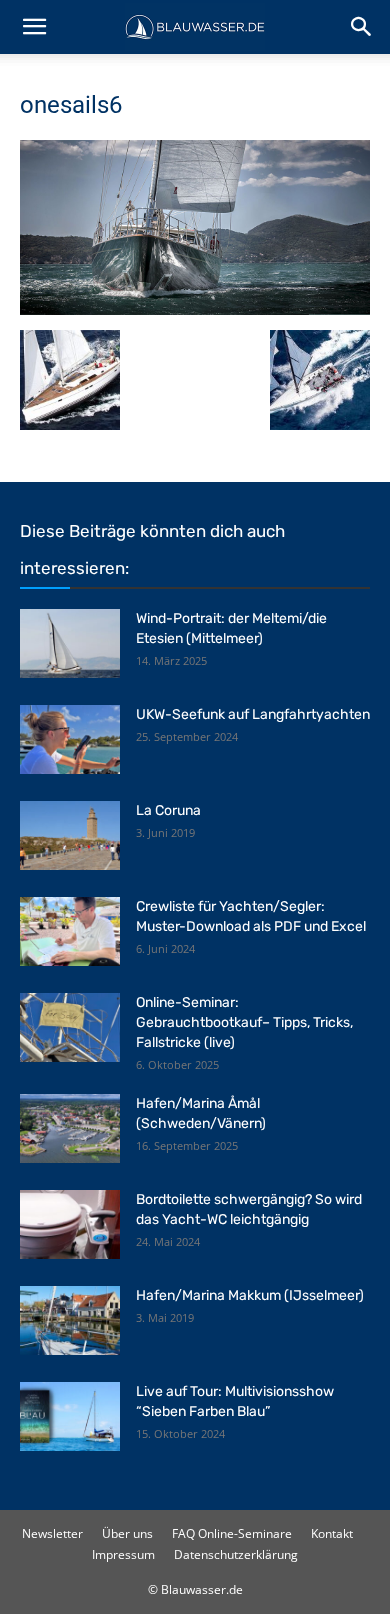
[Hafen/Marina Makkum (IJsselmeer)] (70, 1320)
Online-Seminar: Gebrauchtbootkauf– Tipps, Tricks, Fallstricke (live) (244, 1022)
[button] (34, 27)
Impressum (123, 1554)
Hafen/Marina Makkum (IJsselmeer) (250, 1295)
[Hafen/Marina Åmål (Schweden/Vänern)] (70, 1128)
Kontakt (332, 1533)
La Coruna (168, 810)
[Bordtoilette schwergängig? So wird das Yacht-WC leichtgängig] (70, 1224)
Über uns (127, 1533)
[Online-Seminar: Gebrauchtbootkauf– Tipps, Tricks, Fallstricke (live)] (70, 1027)
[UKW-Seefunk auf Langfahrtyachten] (70, 739)
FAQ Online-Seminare (232, 1533)
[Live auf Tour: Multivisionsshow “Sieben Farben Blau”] (70, 1416)
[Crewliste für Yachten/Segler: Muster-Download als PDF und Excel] (70, 931)
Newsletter (52, 1533)
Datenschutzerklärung (236, 1554)
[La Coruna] (70, 835)
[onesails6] (195, 309)
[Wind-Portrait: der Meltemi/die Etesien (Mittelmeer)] (70, 643)
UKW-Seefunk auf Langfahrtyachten (253, 714)
